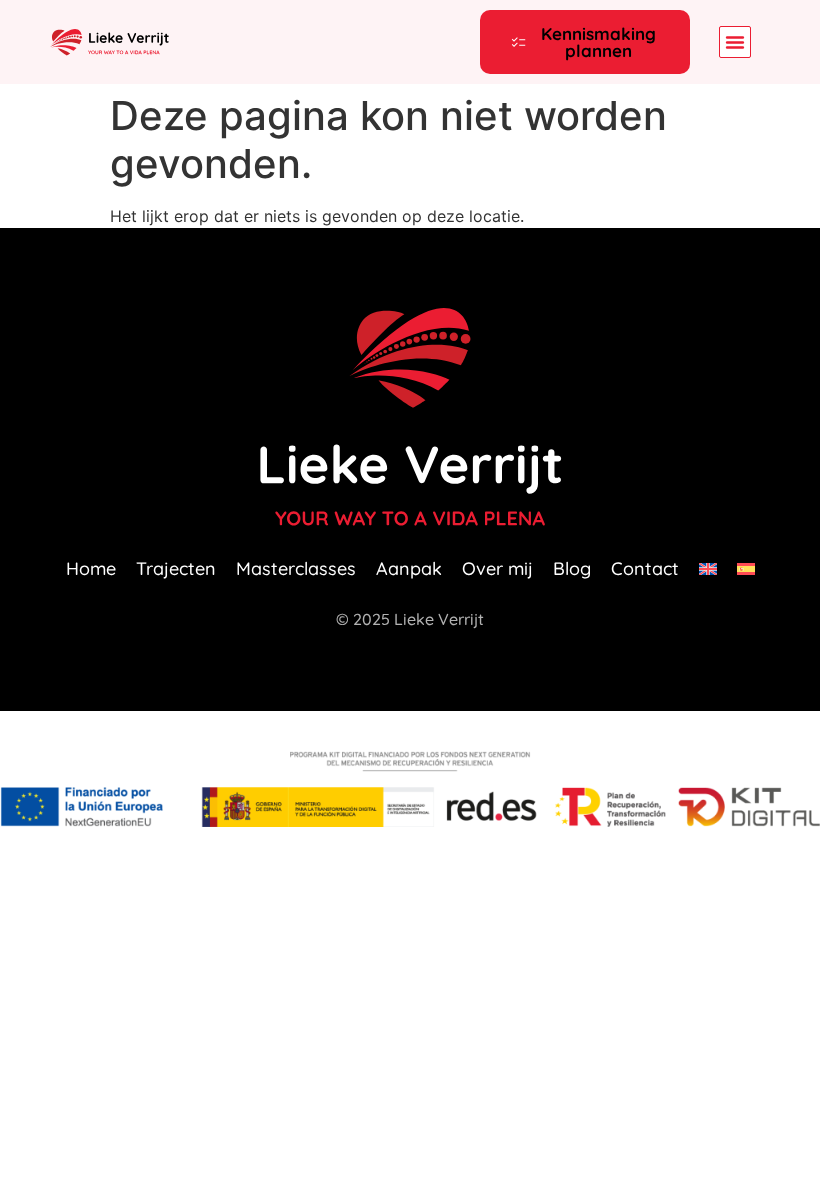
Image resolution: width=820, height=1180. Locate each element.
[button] (735, 42)
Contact (645, 568)
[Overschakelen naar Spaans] (746, 569)
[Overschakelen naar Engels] (708, 569)
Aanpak (409, 568)
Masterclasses (296, 568)
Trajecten (176, 568)
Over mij (497, 568)
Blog (572, 568)
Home (91, 568)
